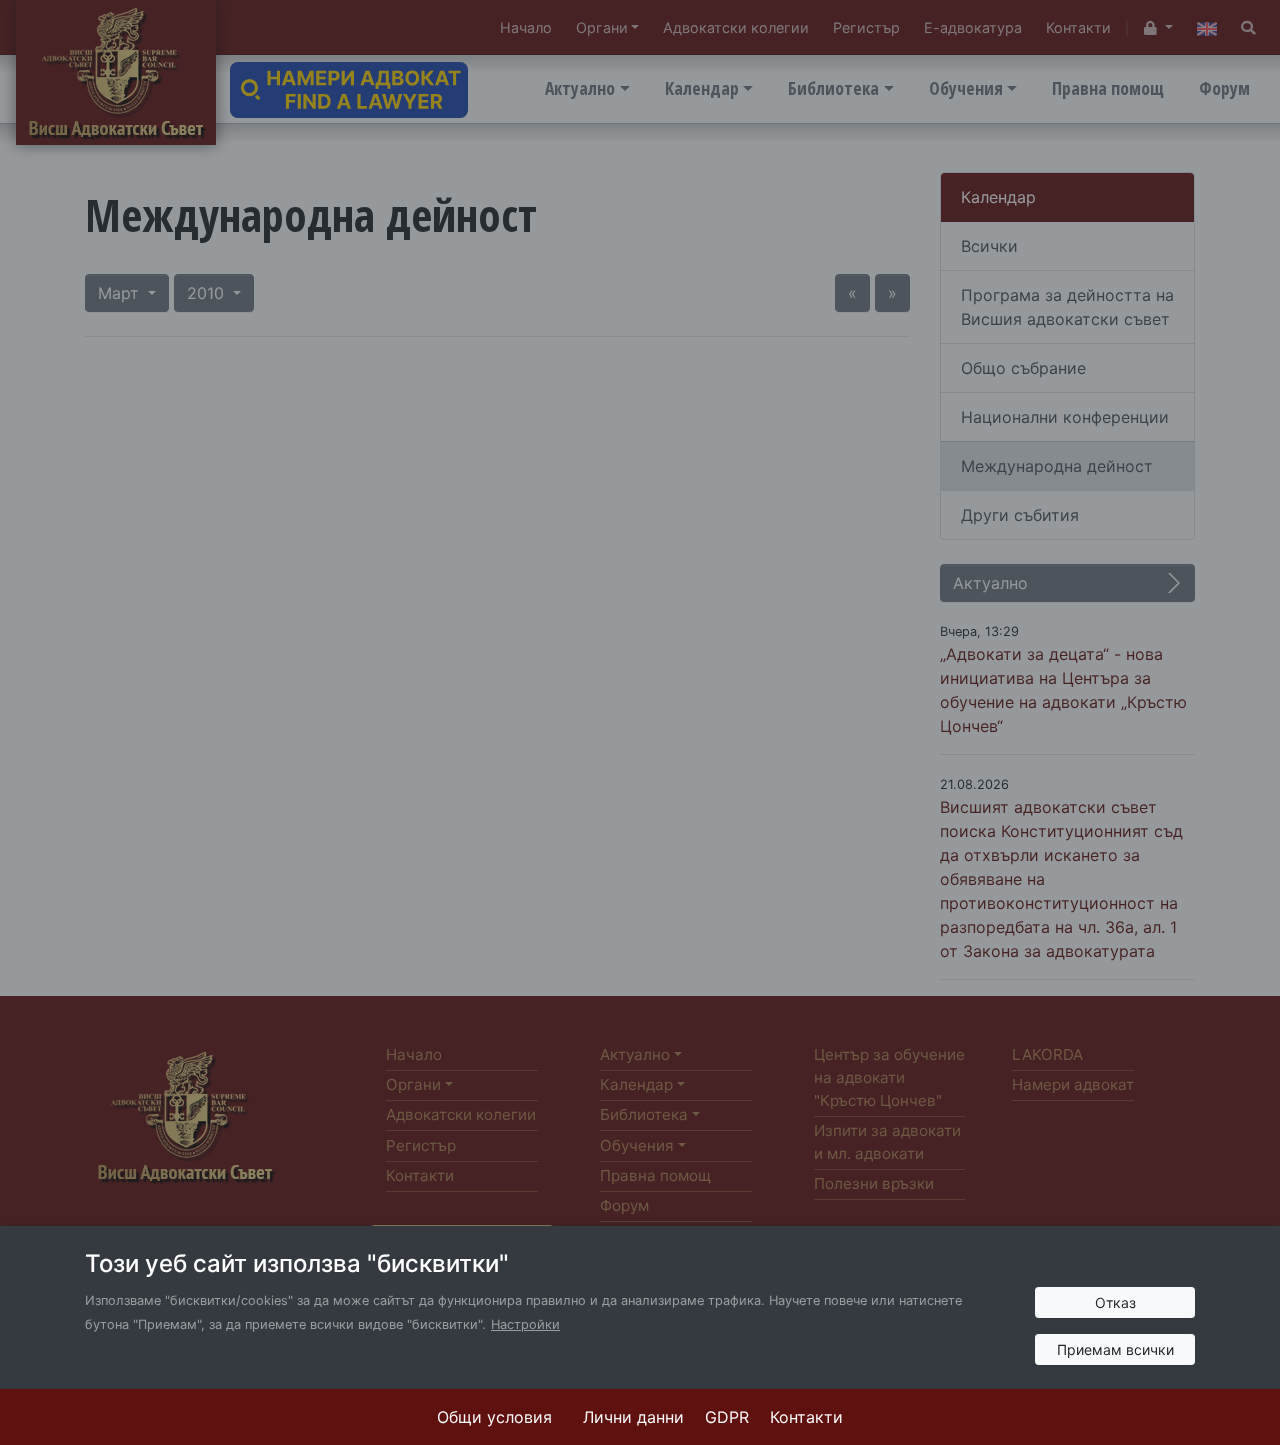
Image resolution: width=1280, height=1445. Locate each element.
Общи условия (494, 1417)
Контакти (806, 1417)
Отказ (1115, 1302)
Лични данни (633, 1417)
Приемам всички (1115, 1349)
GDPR (727, 1417)
